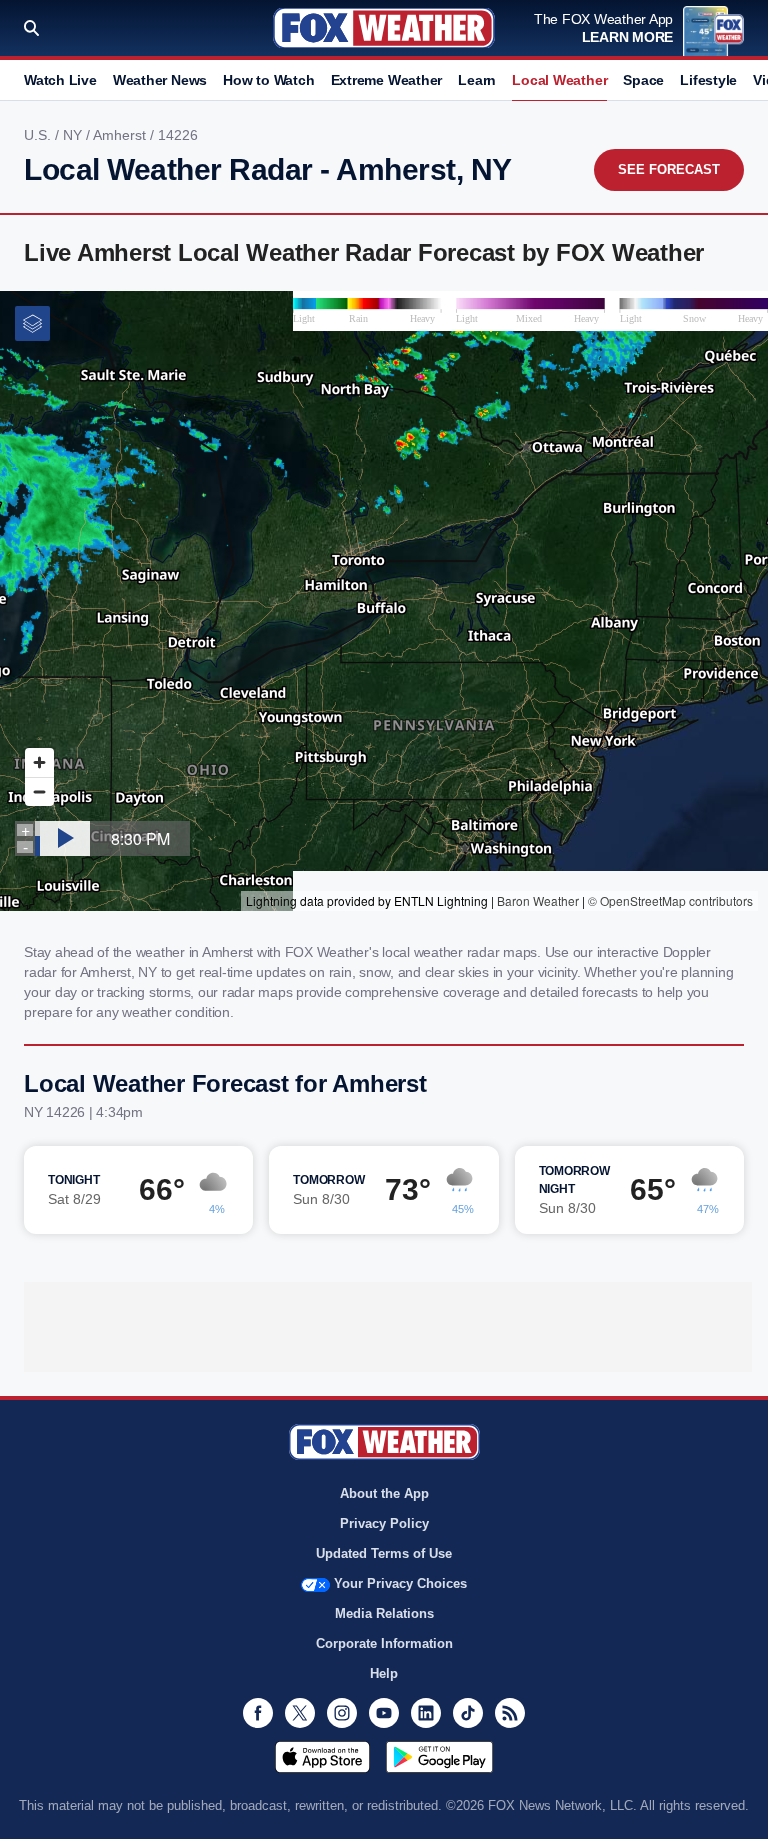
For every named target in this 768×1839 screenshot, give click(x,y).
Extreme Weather (387, 80)
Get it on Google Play (439, 1757)
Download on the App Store (322, 1757)
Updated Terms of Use (384, 1553)
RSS (510, 1713)
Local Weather (559, 80)
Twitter (300, 1713)
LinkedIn (426, 1713)
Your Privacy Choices (400, 1583)
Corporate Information (384, 1643)
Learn (477, 80)
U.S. (39, 135)
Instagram (342, 1713)
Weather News (160, 80)
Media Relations (384, 1613)
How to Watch (268, 80)
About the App (384, 1493)
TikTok (468, 1713)
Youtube (384, 1713)
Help (384, 1673)
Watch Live (60, 80)
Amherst (121, 135)
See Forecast (669, 169)
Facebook (258, 1713)
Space (643, 80)
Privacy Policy (384, 1523)
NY (74, 135)
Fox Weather (384, 28)
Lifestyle (708, 80)
